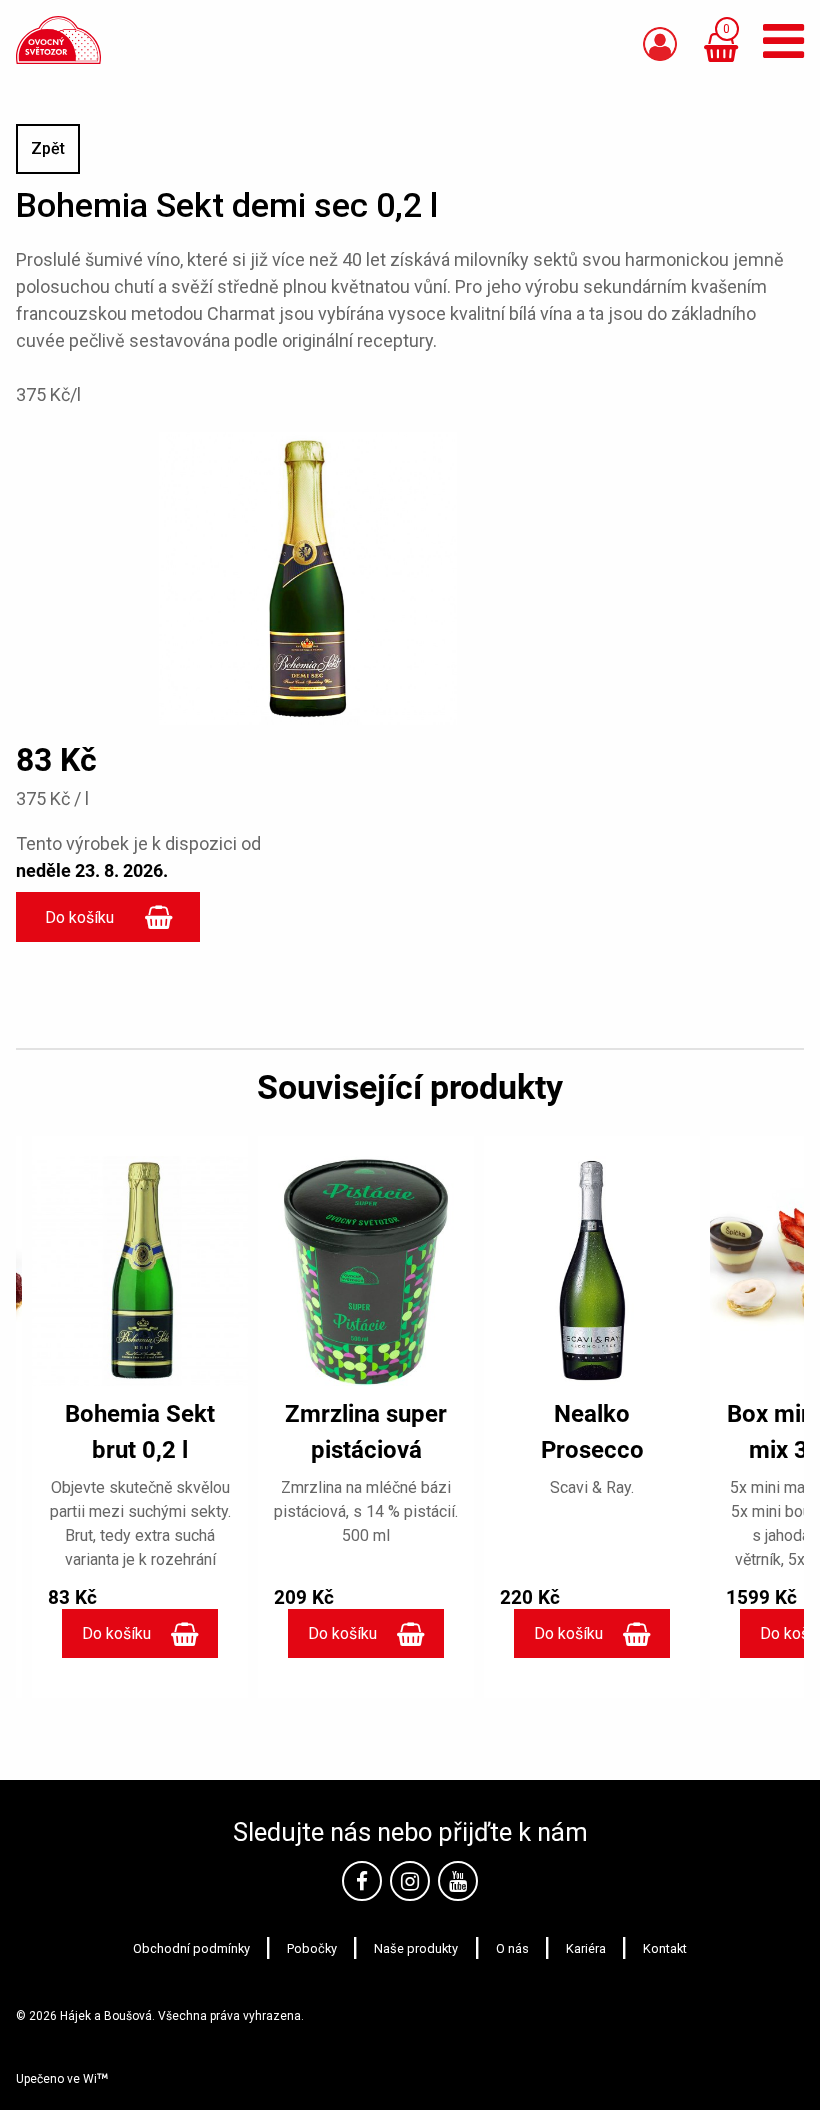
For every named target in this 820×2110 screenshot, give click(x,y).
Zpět (48, 148)
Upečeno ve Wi (56, 2079)
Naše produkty (416, 1948)
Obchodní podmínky (191, 1948)
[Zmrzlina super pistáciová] (366, 1271)
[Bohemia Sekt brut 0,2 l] (140, 1271)
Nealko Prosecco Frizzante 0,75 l (592, 1450)
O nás (512, 1948)
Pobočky (312, 1948)
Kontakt (665, 1948)
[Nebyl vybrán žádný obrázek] (308, 576)
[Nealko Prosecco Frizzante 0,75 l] (592, 1271)
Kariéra (586, 1948)
